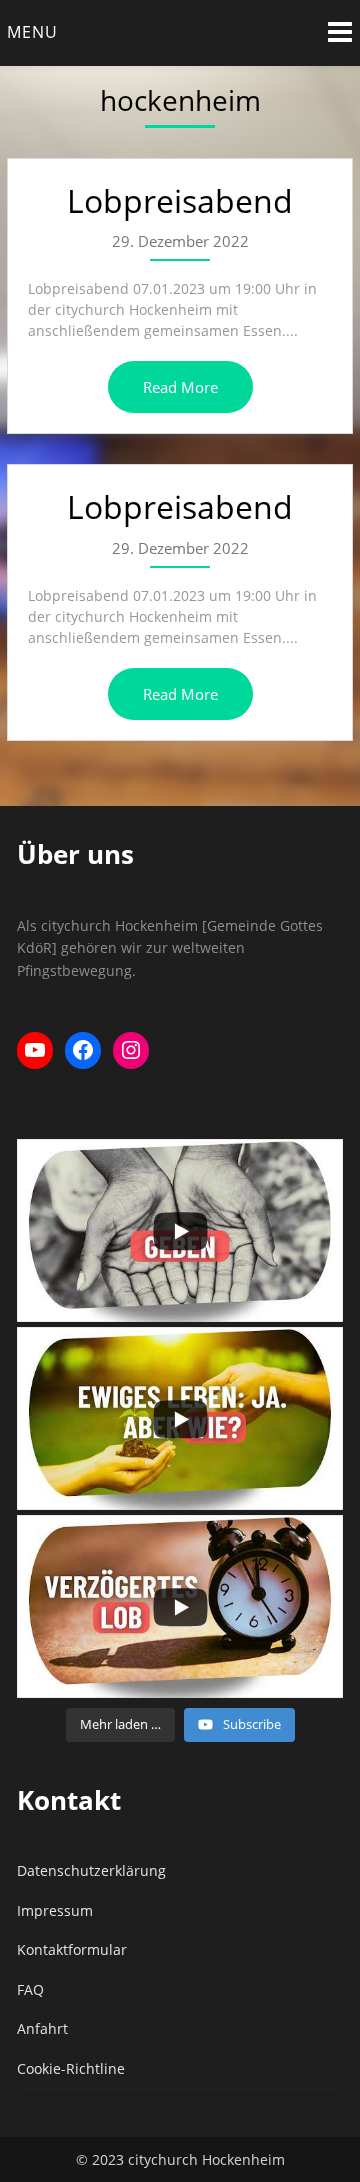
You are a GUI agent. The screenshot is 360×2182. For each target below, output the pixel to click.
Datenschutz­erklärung (91, 1870)
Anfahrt (42, 2028)
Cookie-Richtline (71, 2068)
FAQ (30, 1989)
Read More (180, 387)
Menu (32, 32)
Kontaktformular (72, 1949)
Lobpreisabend (180, 200)
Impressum (55, 1910)
